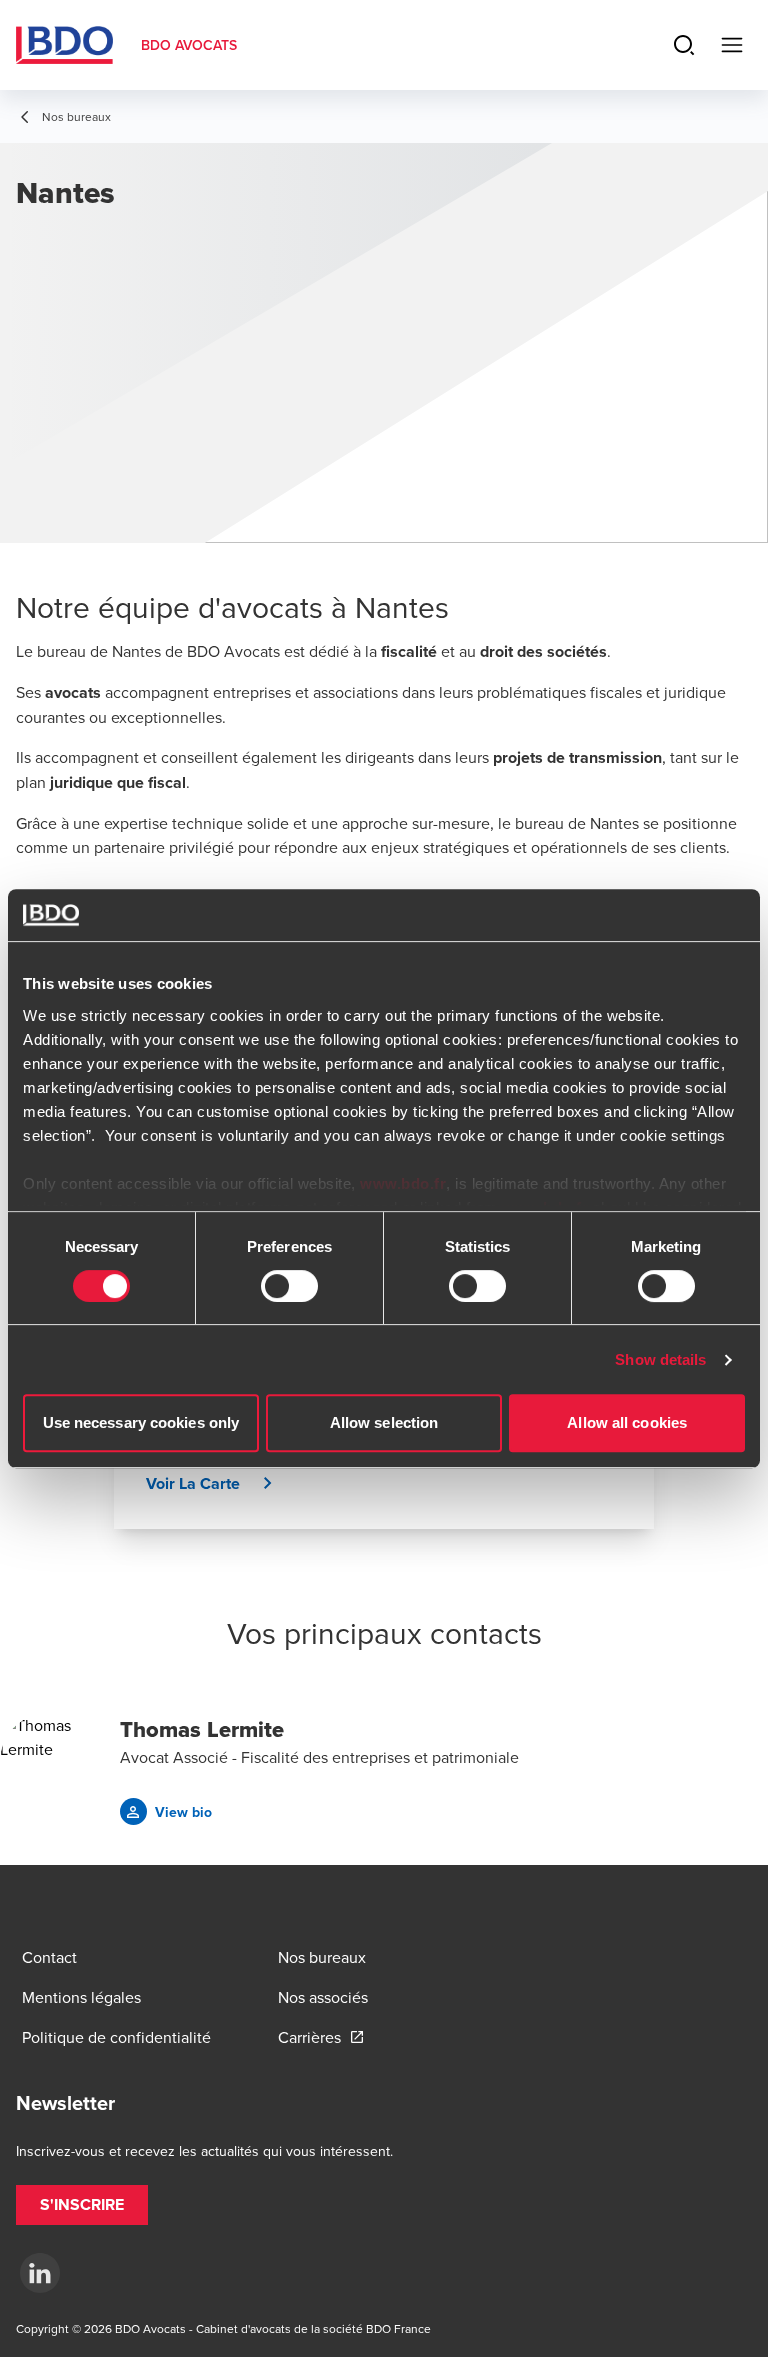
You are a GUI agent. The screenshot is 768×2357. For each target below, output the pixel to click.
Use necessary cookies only (141, 1422)
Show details (660, 1359)
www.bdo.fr (403, 1183)
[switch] (289, 1286)
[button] (217, 1484)
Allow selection (384, 1422)
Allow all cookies (627, 1422)
